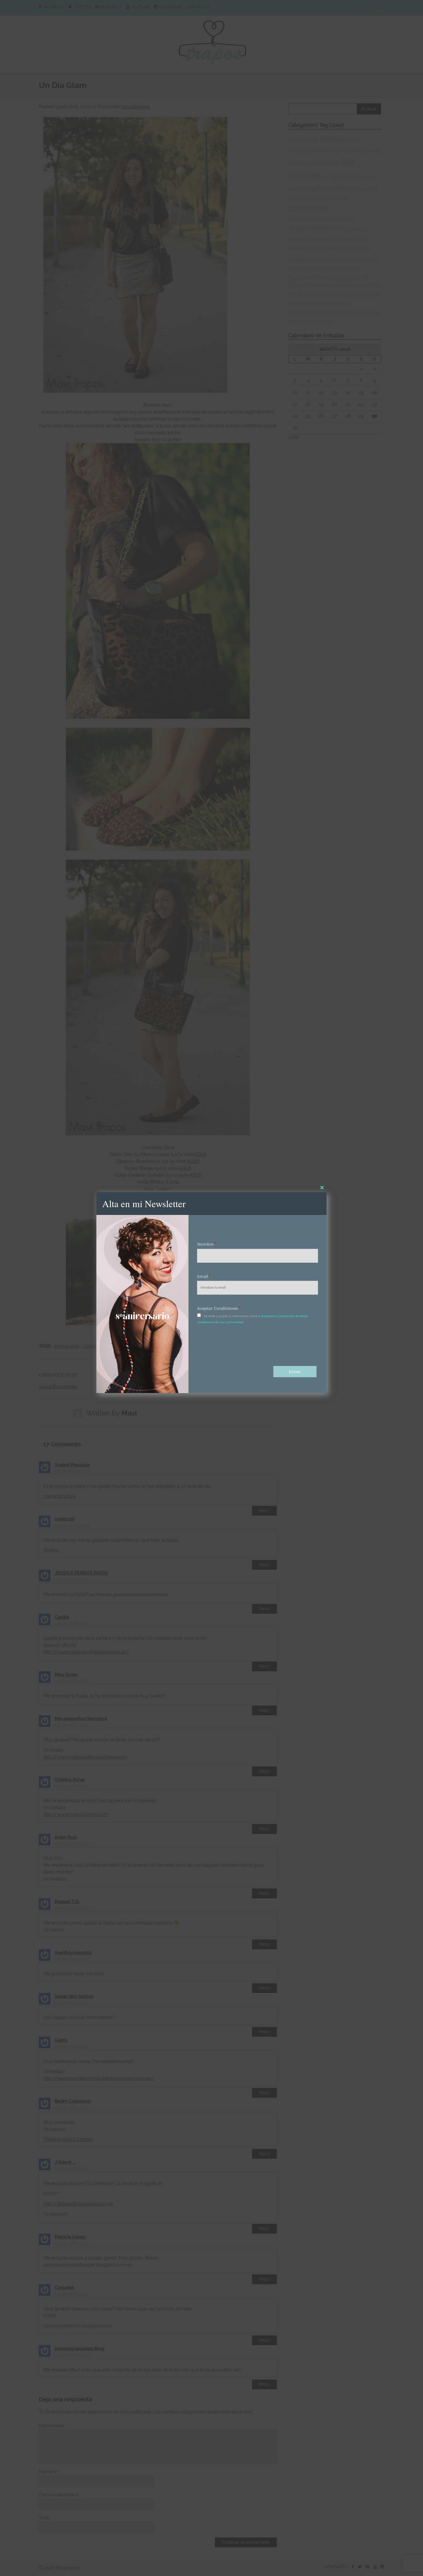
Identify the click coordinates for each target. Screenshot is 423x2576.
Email (204, 1276)
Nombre (207, 1244)
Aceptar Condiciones (219, 1308)
